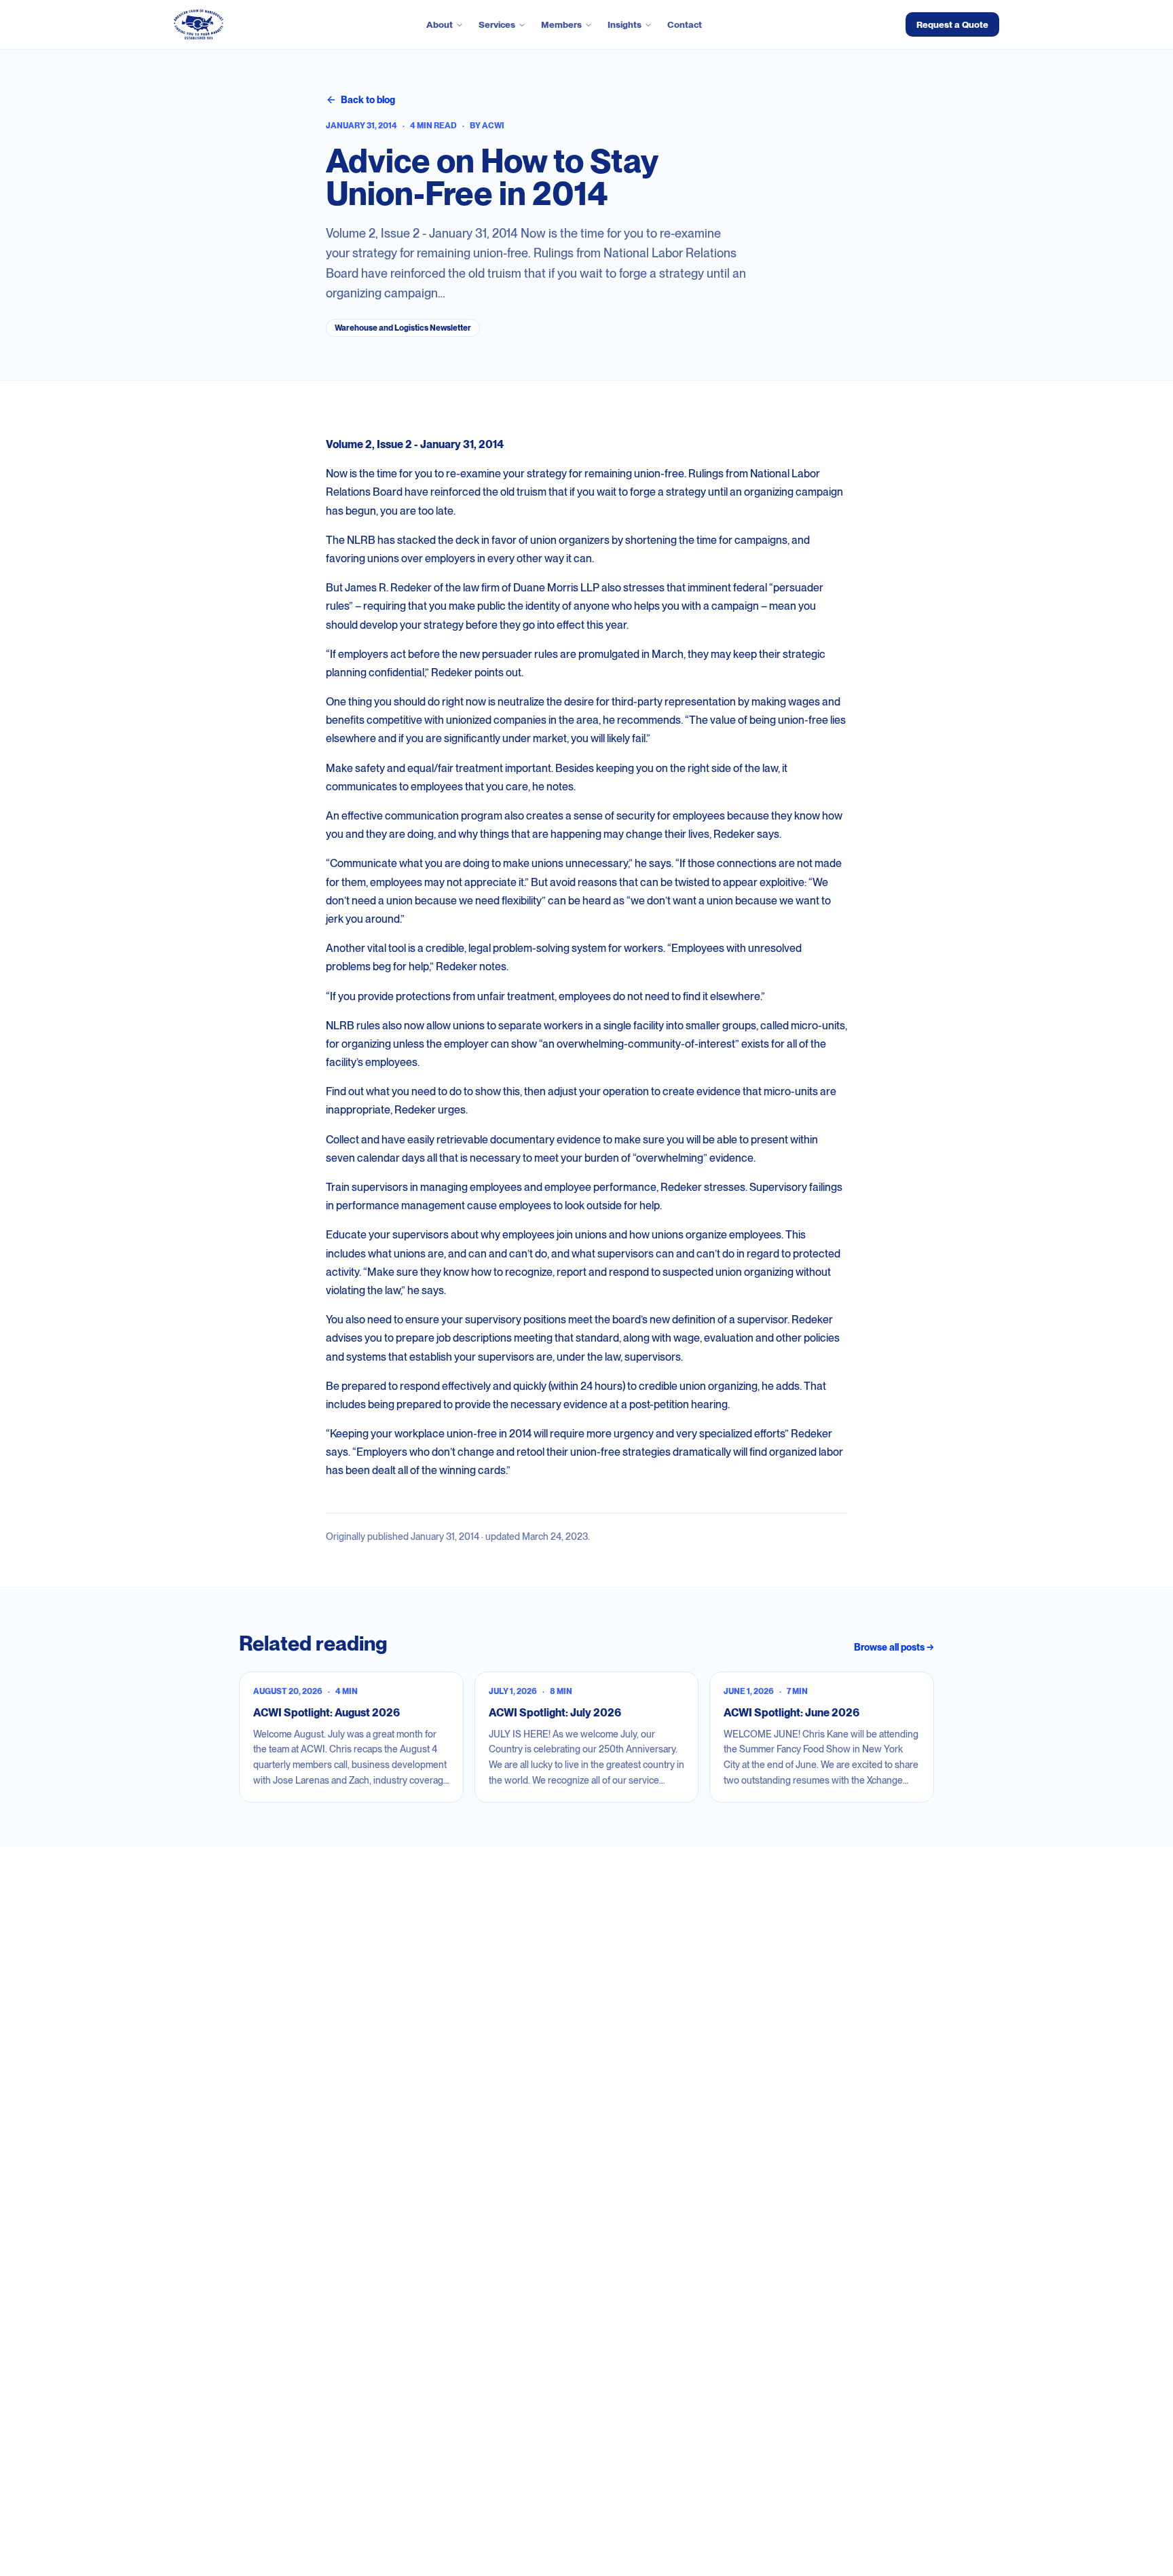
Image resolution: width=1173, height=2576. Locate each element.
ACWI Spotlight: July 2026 (555, 1713)
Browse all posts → (894, 1647)
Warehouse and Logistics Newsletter (403, 328)
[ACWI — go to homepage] (199, 24)
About (440, 24)
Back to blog (368, 100)
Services (497, 24)
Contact (685, 24)
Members (561, 24)
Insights (625, 24)
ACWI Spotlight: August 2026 (327, 1713)
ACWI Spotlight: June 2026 (792, 1713)
